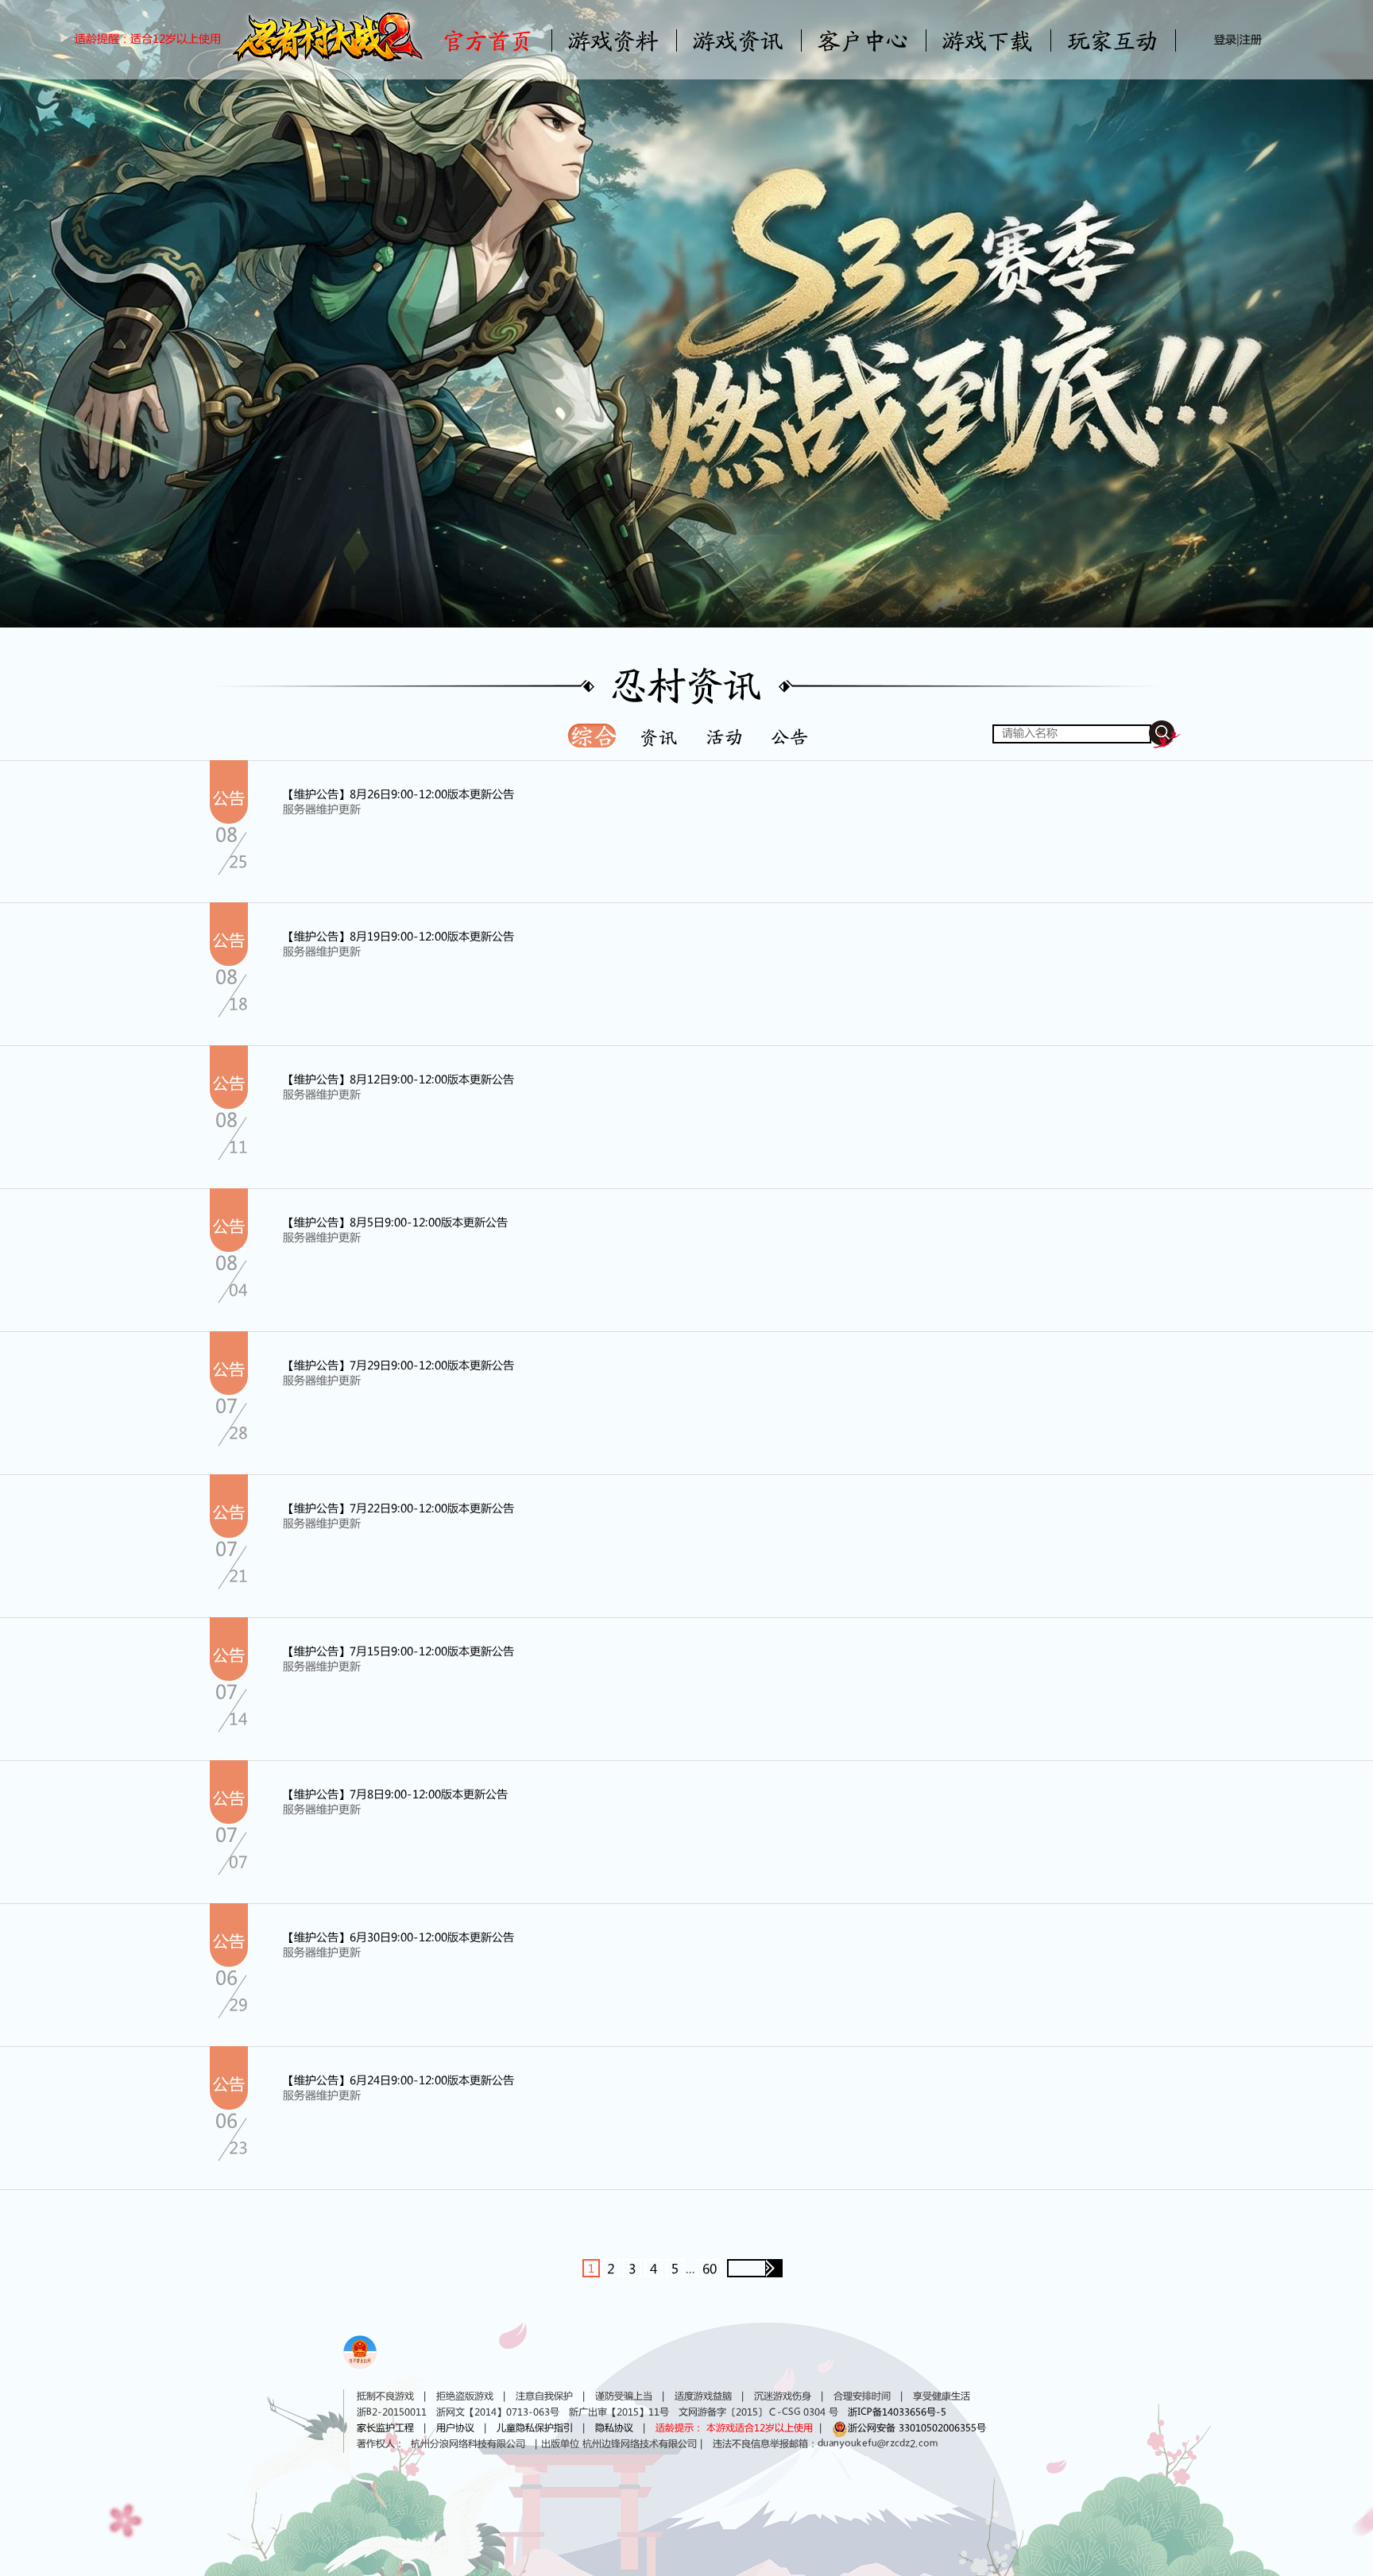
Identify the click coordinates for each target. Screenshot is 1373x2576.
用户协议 (455, 2429)
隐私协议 (614, 2429)
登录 (1225, 41)
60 (710, 2269)
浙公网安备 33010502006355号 (917, 2429)
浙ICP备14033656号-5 (897, 2413)
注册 (1251, 41)
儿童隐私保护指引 (535, 2429)
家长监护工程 (385, 2429)
